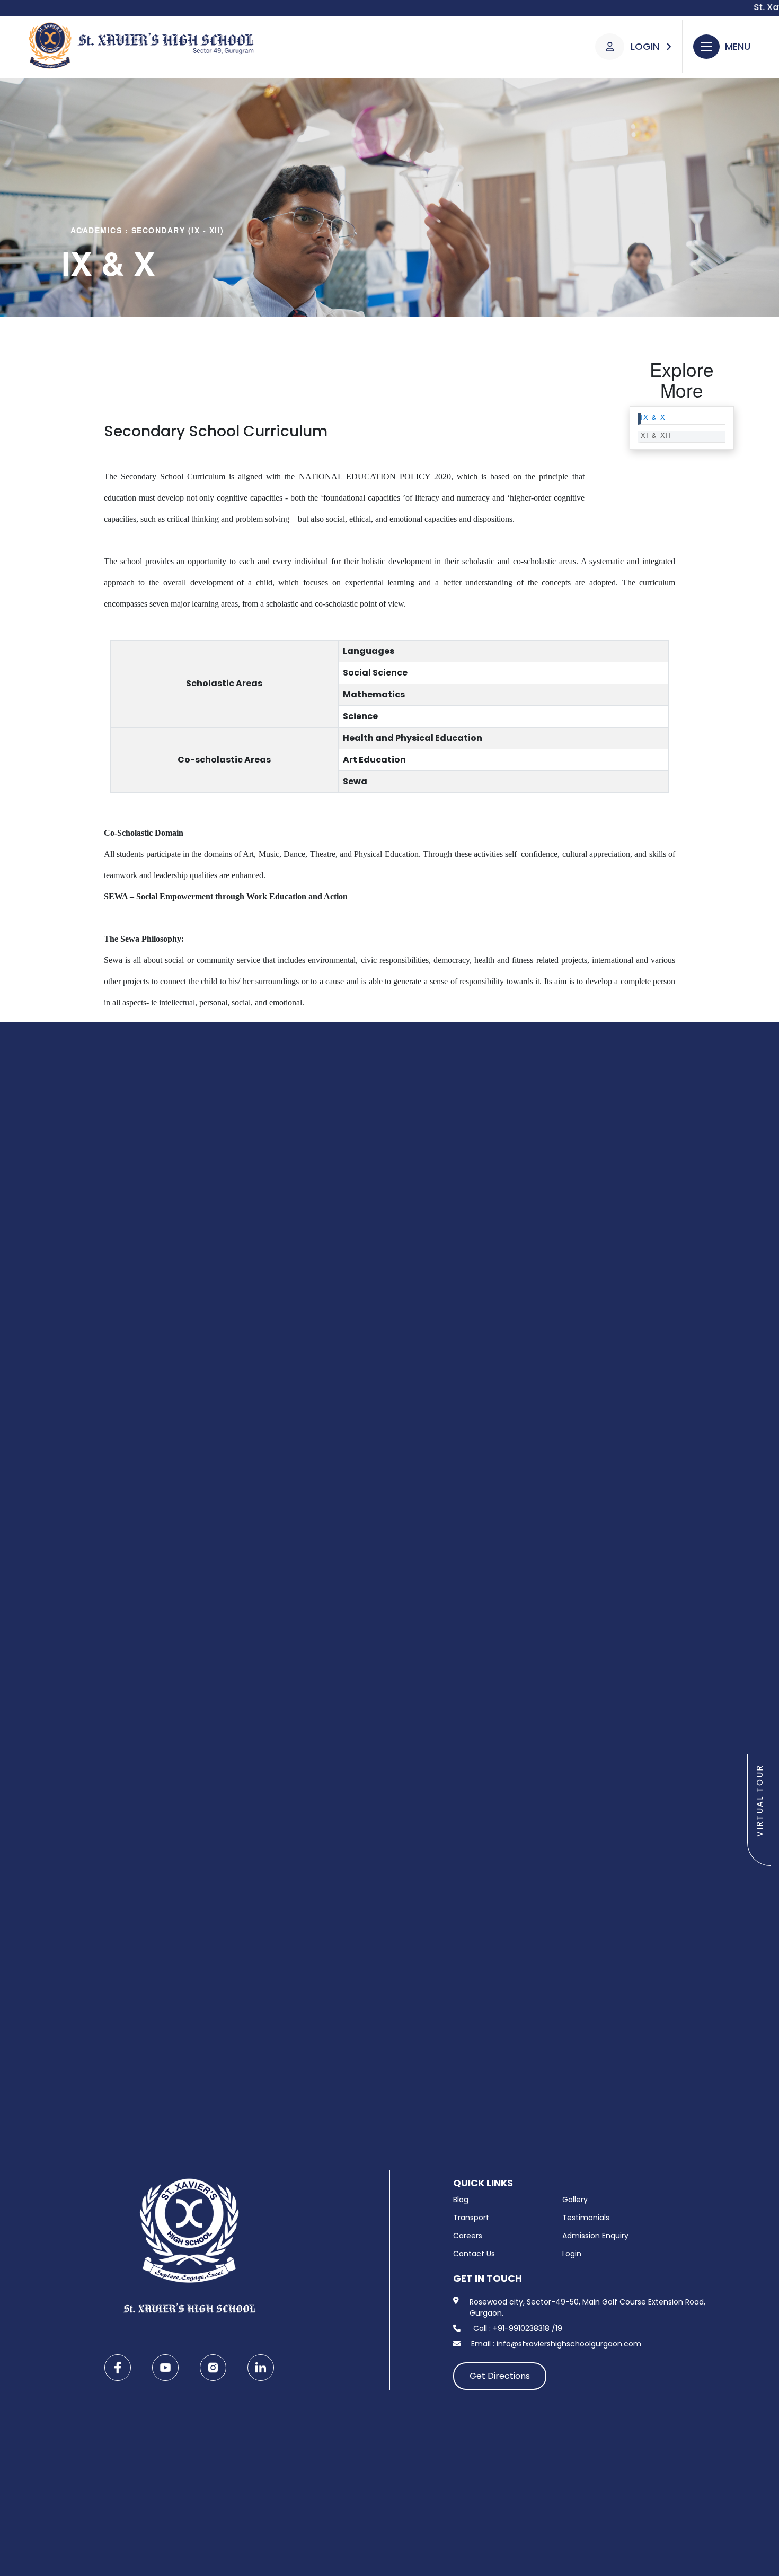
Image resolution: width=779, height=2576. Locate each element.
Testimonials (586, 2218)
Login (572, 2254)
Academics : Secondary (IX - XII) (147, 230)
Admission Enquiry (595, 2236)
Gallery (575, 2200)
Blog (461, 2200)
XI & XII (656, 436)
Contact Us (474, 2254)
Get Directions (500, 2376)
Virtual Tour (760, 1801)
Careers (468, 2236)
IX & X (653, 418)
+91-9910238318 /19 (528, 2328)
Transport (471, 2218)
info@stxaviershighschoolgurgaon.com (569, 2344)
